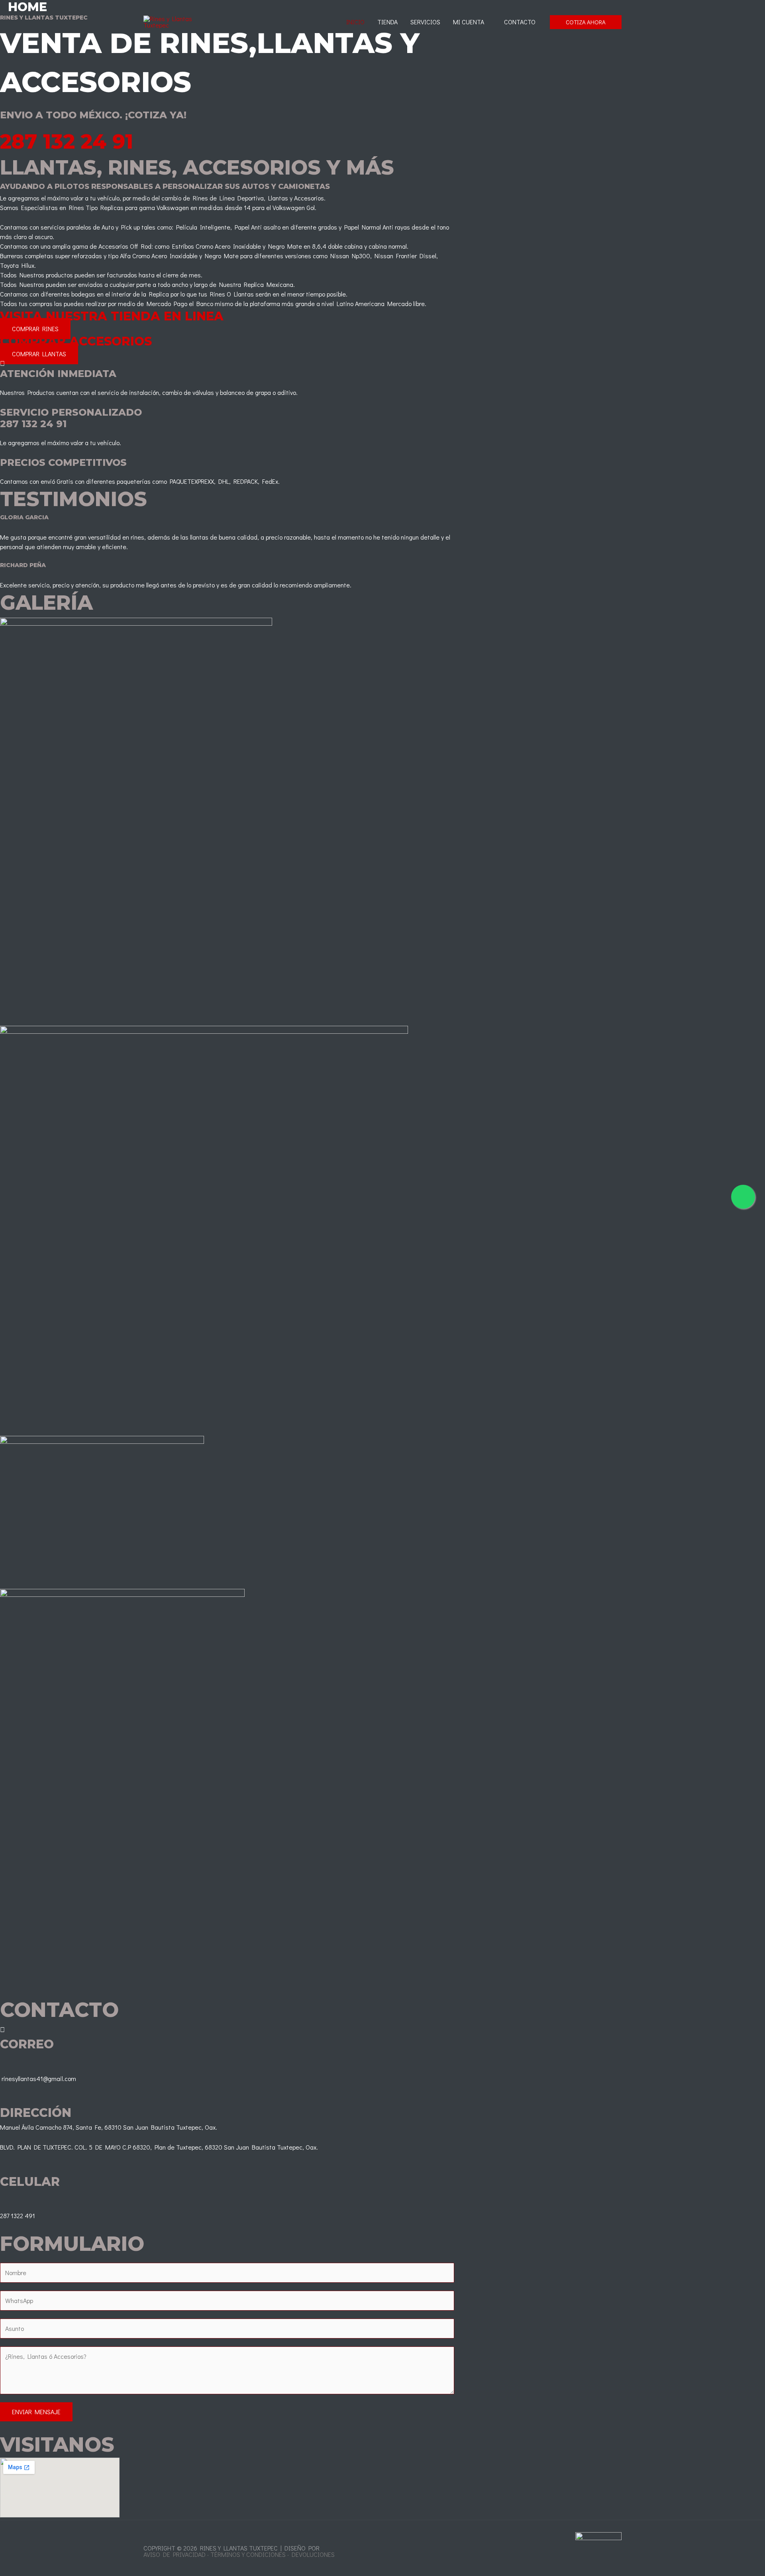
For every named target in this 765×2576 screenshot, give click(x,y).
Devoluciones (313, 2554)
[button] (586, 22)
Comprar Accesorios (76, 341)
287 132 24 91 (67, 142)
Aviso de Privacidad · (176, 2554)
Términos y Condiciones (248, 2554)
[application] (488, 22)
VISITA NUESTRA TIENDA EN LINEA (112, 316)
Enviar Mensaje (36, 2412)
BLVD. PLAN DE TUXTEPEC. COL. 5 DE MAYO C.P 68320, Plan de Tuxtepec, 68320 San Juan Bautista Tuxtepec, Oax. (159, 2147)
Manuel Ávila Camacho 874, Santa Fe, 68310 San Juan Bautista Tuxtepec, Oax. (109, 2127)
